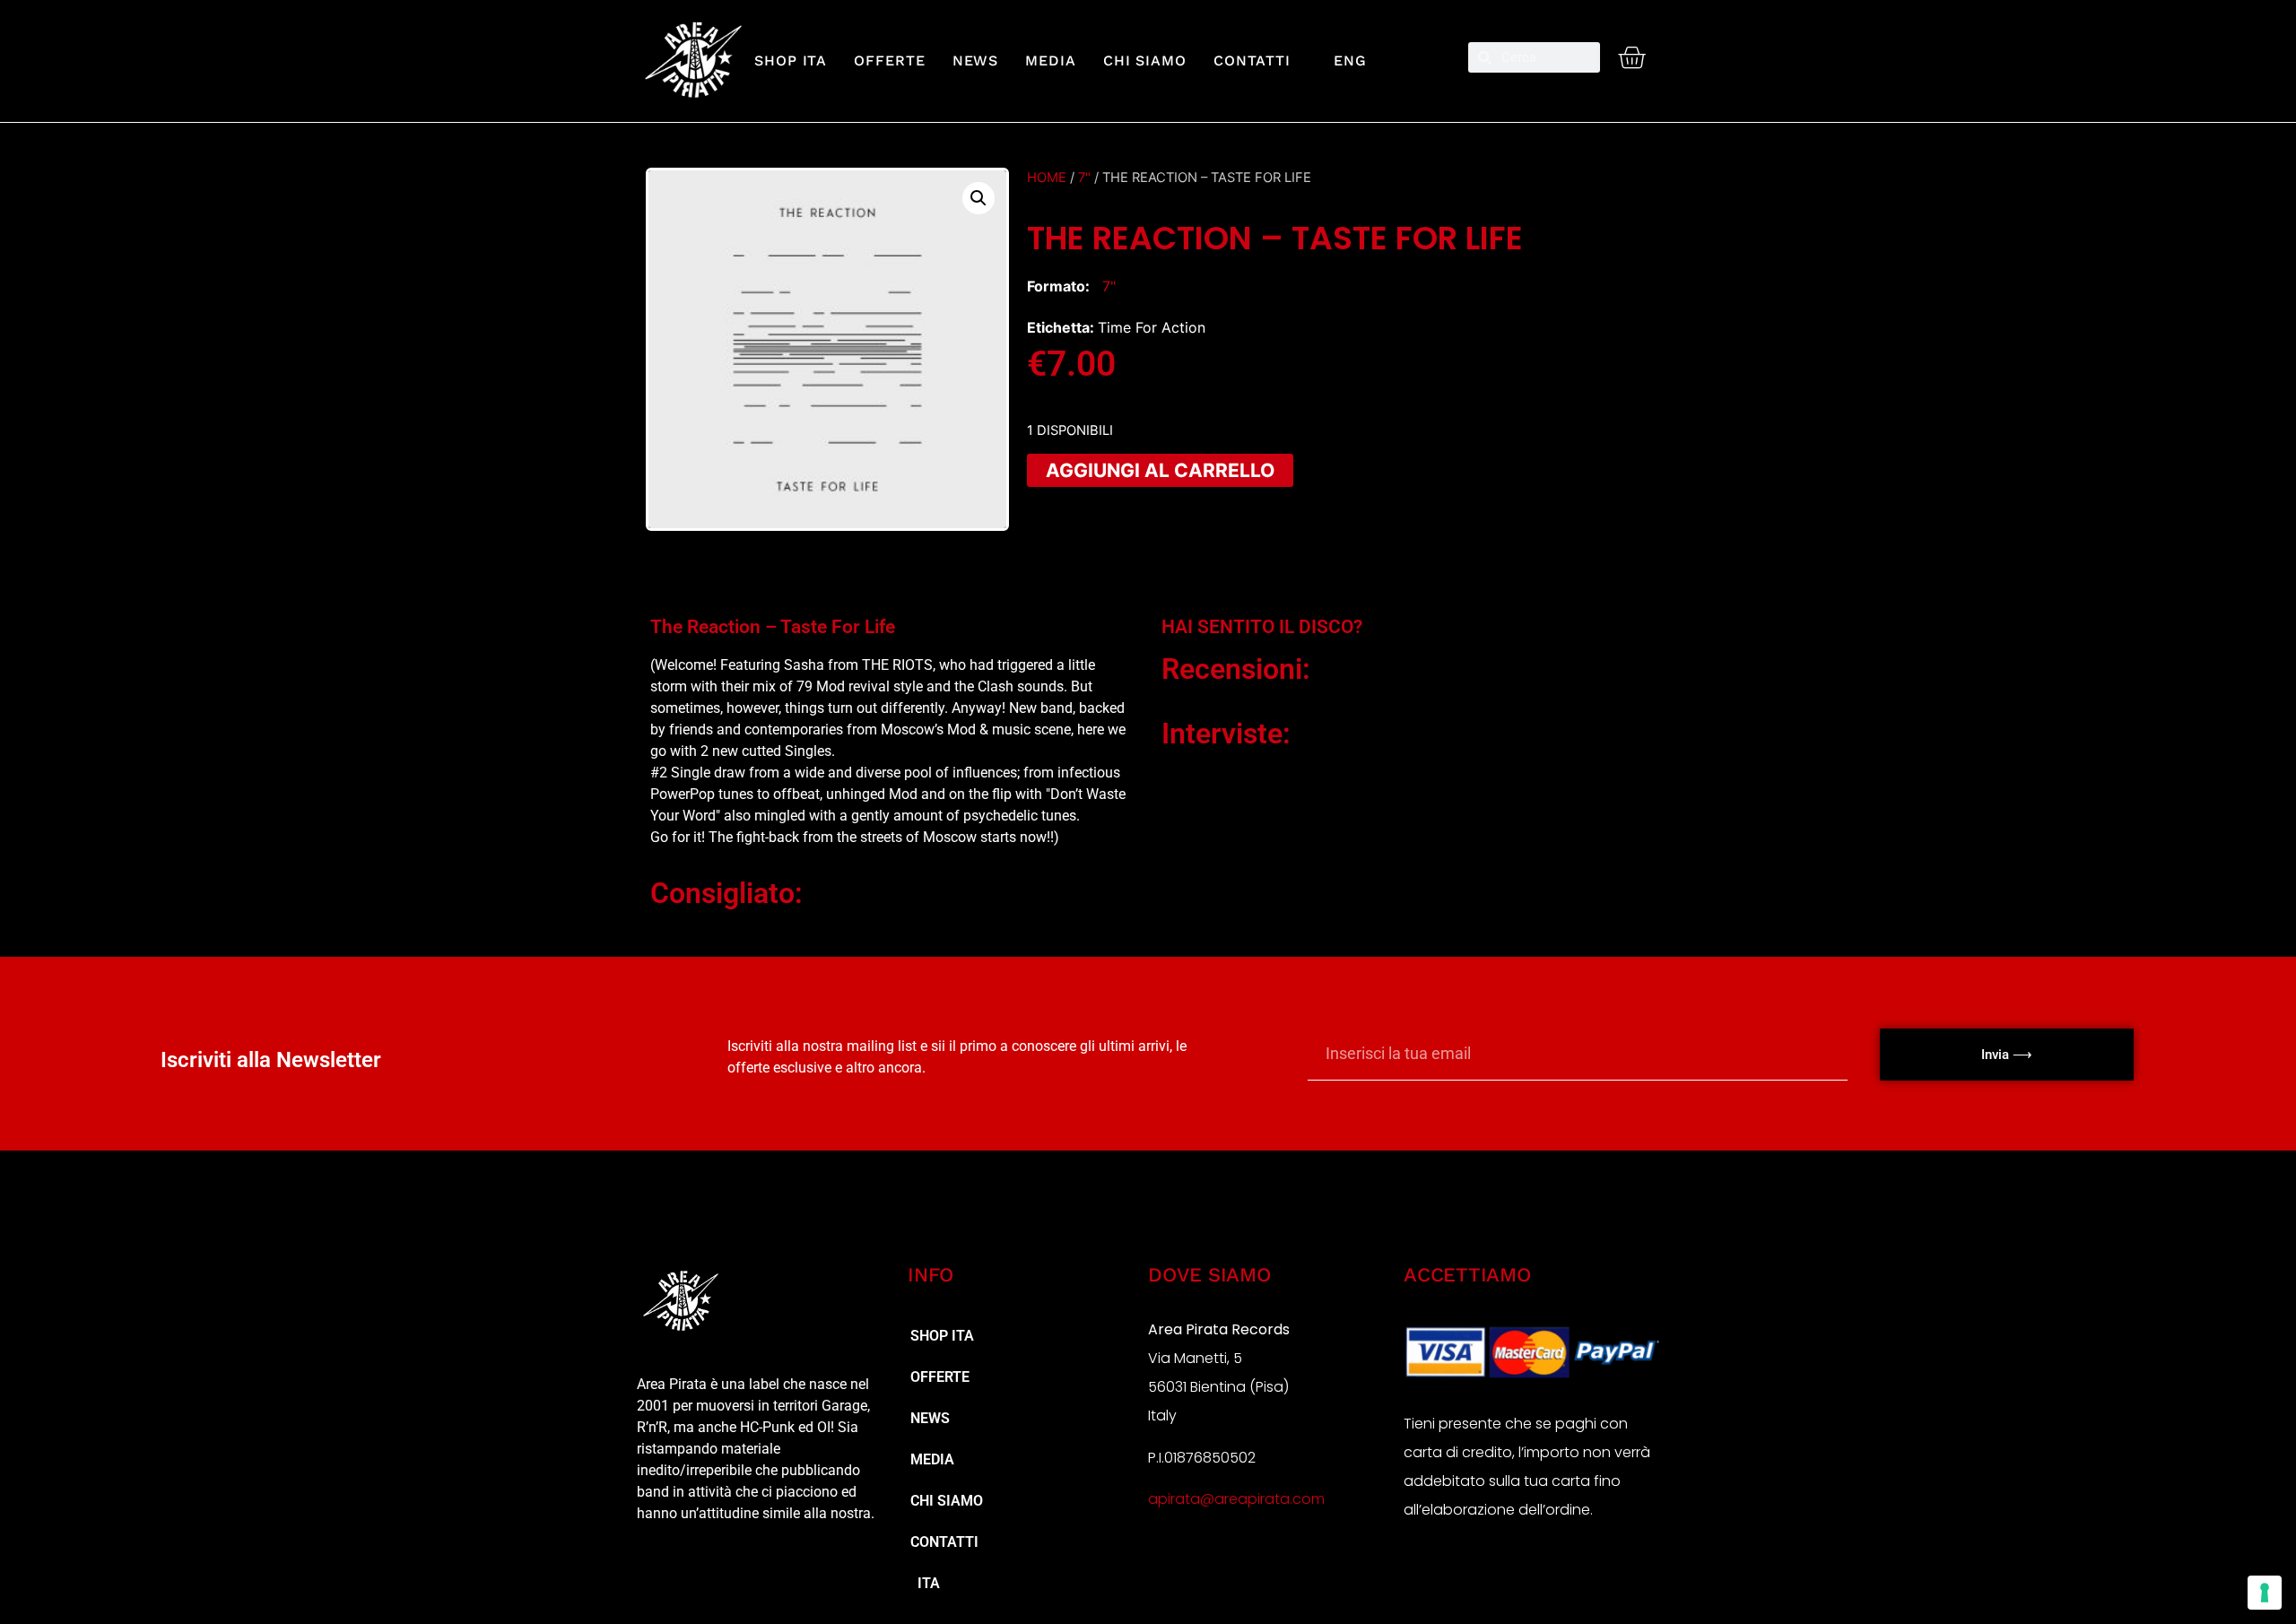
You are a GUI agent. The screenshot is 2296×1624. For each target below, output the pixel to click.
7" (1084, 178)
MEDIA (1051, 61)
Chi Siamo (1145, 61)
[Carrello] (1631, 57)
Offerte (889, 61)
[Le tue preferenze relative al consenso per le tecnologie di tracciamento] (2265, 1593)
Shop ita (791, 61)
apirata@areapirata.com (1236, 1499)
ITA (925, 1583)
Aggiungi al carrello (1160, 470)
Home (1047, 178)
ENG (1342, 61)
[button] (978, 198)
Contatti (1252, 61)
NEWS (976, 61)
